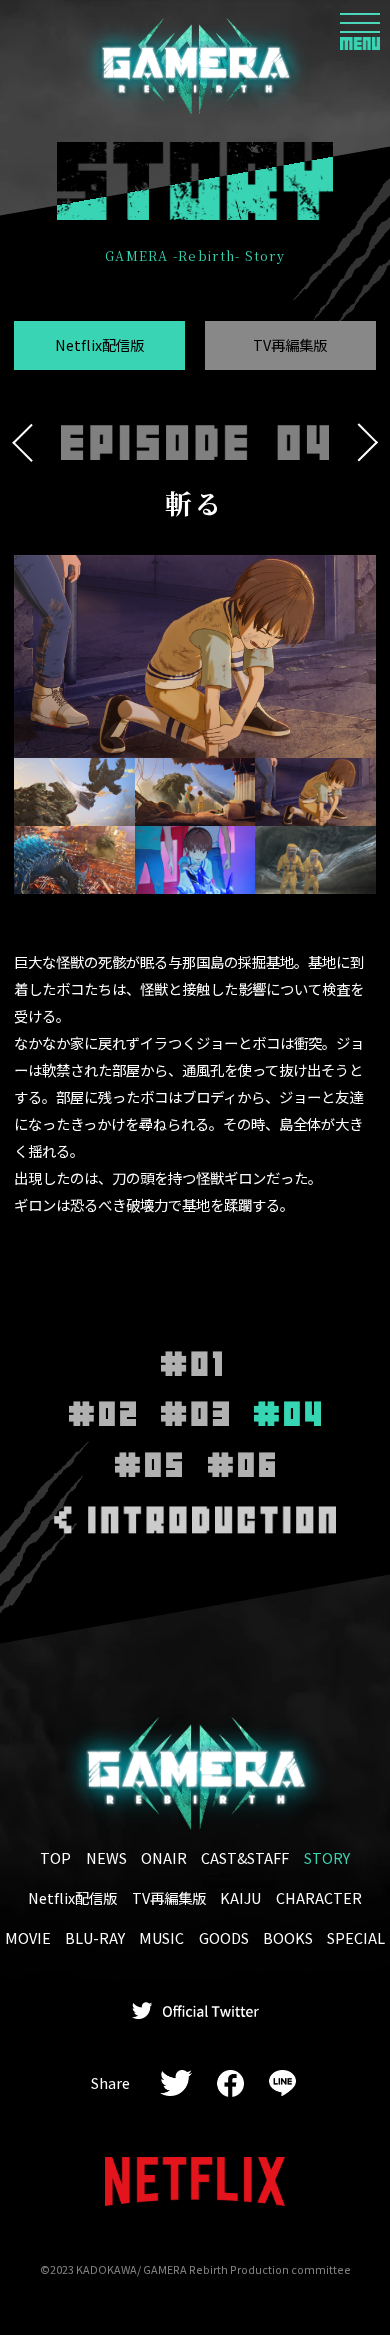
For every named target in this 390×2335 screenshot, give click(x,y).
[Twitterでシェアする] (176, 2083)
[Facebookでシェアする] (229, 2083)
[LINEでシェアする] (282, 2083)
